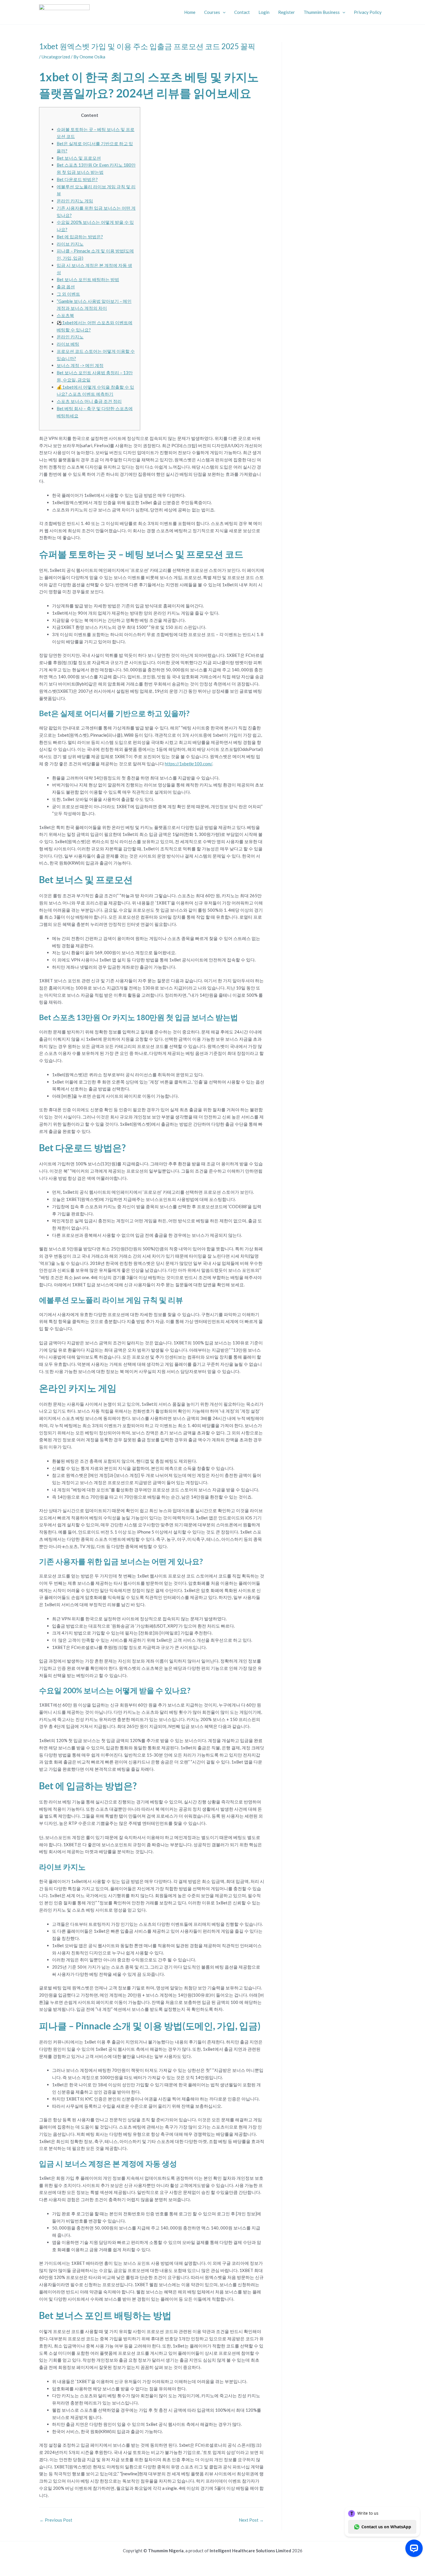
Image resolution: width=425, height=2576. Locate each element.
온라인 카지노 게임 (75, 201)
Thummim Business (322, 12)
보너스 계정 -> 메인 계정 (80, 365)
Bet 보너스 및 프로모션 (79, 158)
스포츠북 (65, 315)
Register (287, 12)
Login (264, 12)
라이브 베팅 (68, 344)
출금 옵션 (66, 287)
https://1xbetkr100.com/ (189, 764)
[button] (223, 12)
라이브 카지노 (70, 244)
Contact (242, 12)
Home (190, 12)
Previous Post (56, 2520)
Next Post (251, 2520)
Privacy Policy (368, 12)
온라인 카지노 (70, 337)
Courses (212, 12)
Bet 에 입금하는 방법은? (80, 237)
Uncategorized (56, 57)
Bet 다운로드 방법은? (77, 179)
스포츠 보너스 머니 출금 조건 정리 (89, 401)
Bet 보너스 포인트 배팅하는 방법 (88, 279)
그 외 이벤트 (68, 294)
